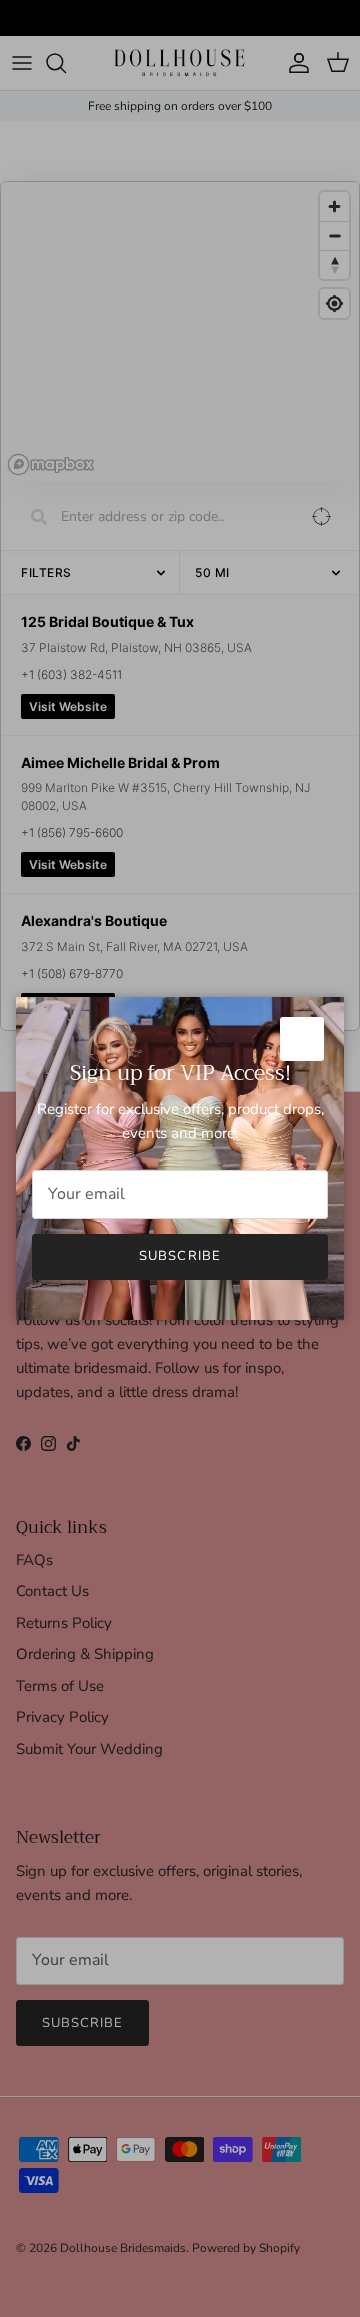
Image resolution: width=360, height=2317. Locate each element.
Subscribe (179, 1256)
